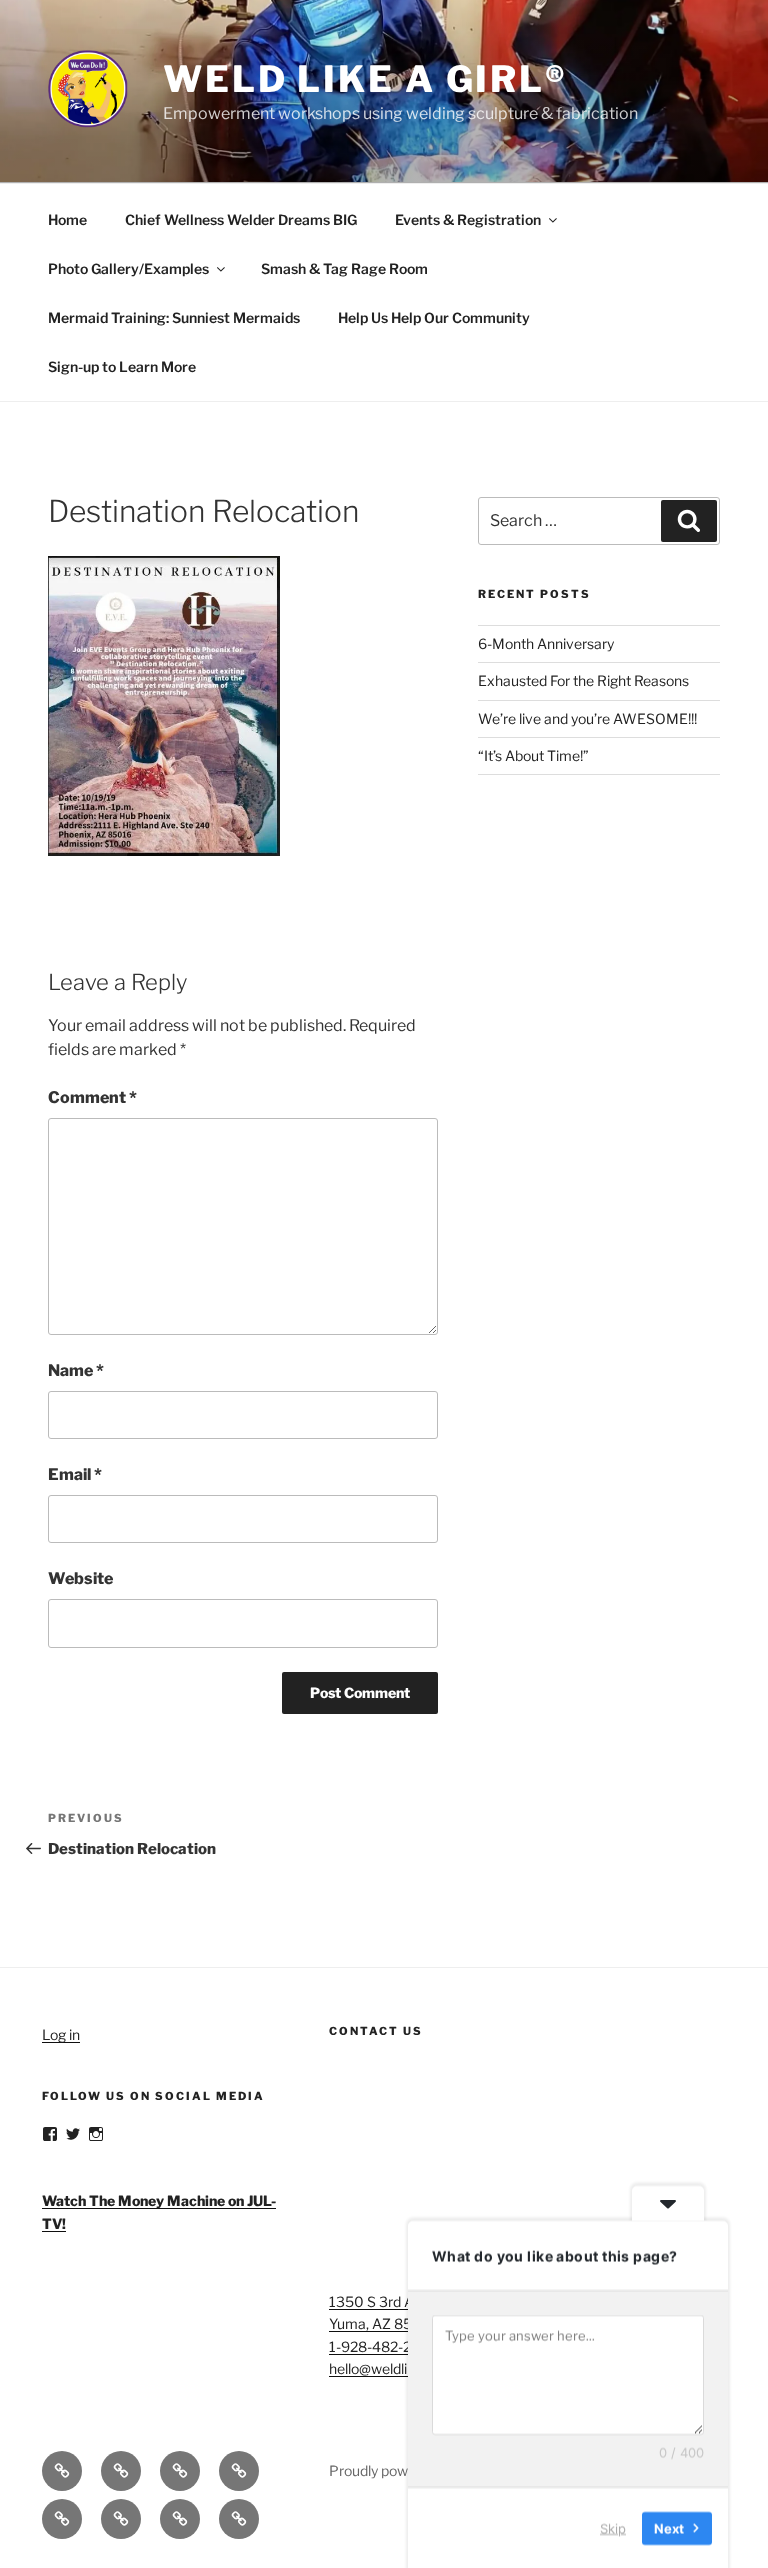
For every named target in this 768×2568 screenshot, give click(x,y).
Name (76, 1370)
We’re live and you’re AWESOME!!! (587, 718)
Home (67, 219)
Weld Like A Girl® (365, 79)
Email (75, 1474)
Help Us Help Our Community (434, 317)
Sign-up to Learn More (122, 366)
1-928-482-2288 (383, 2346)
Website (80, 1578)
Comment (92, 1097)
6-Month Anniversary (546, 643)
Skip (613, 2527)
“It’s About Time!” (533, 755)
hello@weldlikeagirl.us (398, 2368)
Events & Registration (468, 219)
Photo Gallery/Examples (128, 268)
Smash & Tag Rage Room (344, 268)
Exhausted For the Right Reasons (583, 680)
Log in (61, 2034)
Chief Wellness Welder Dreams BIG (241, 219)
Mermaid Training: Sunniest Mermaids (174, 317)
